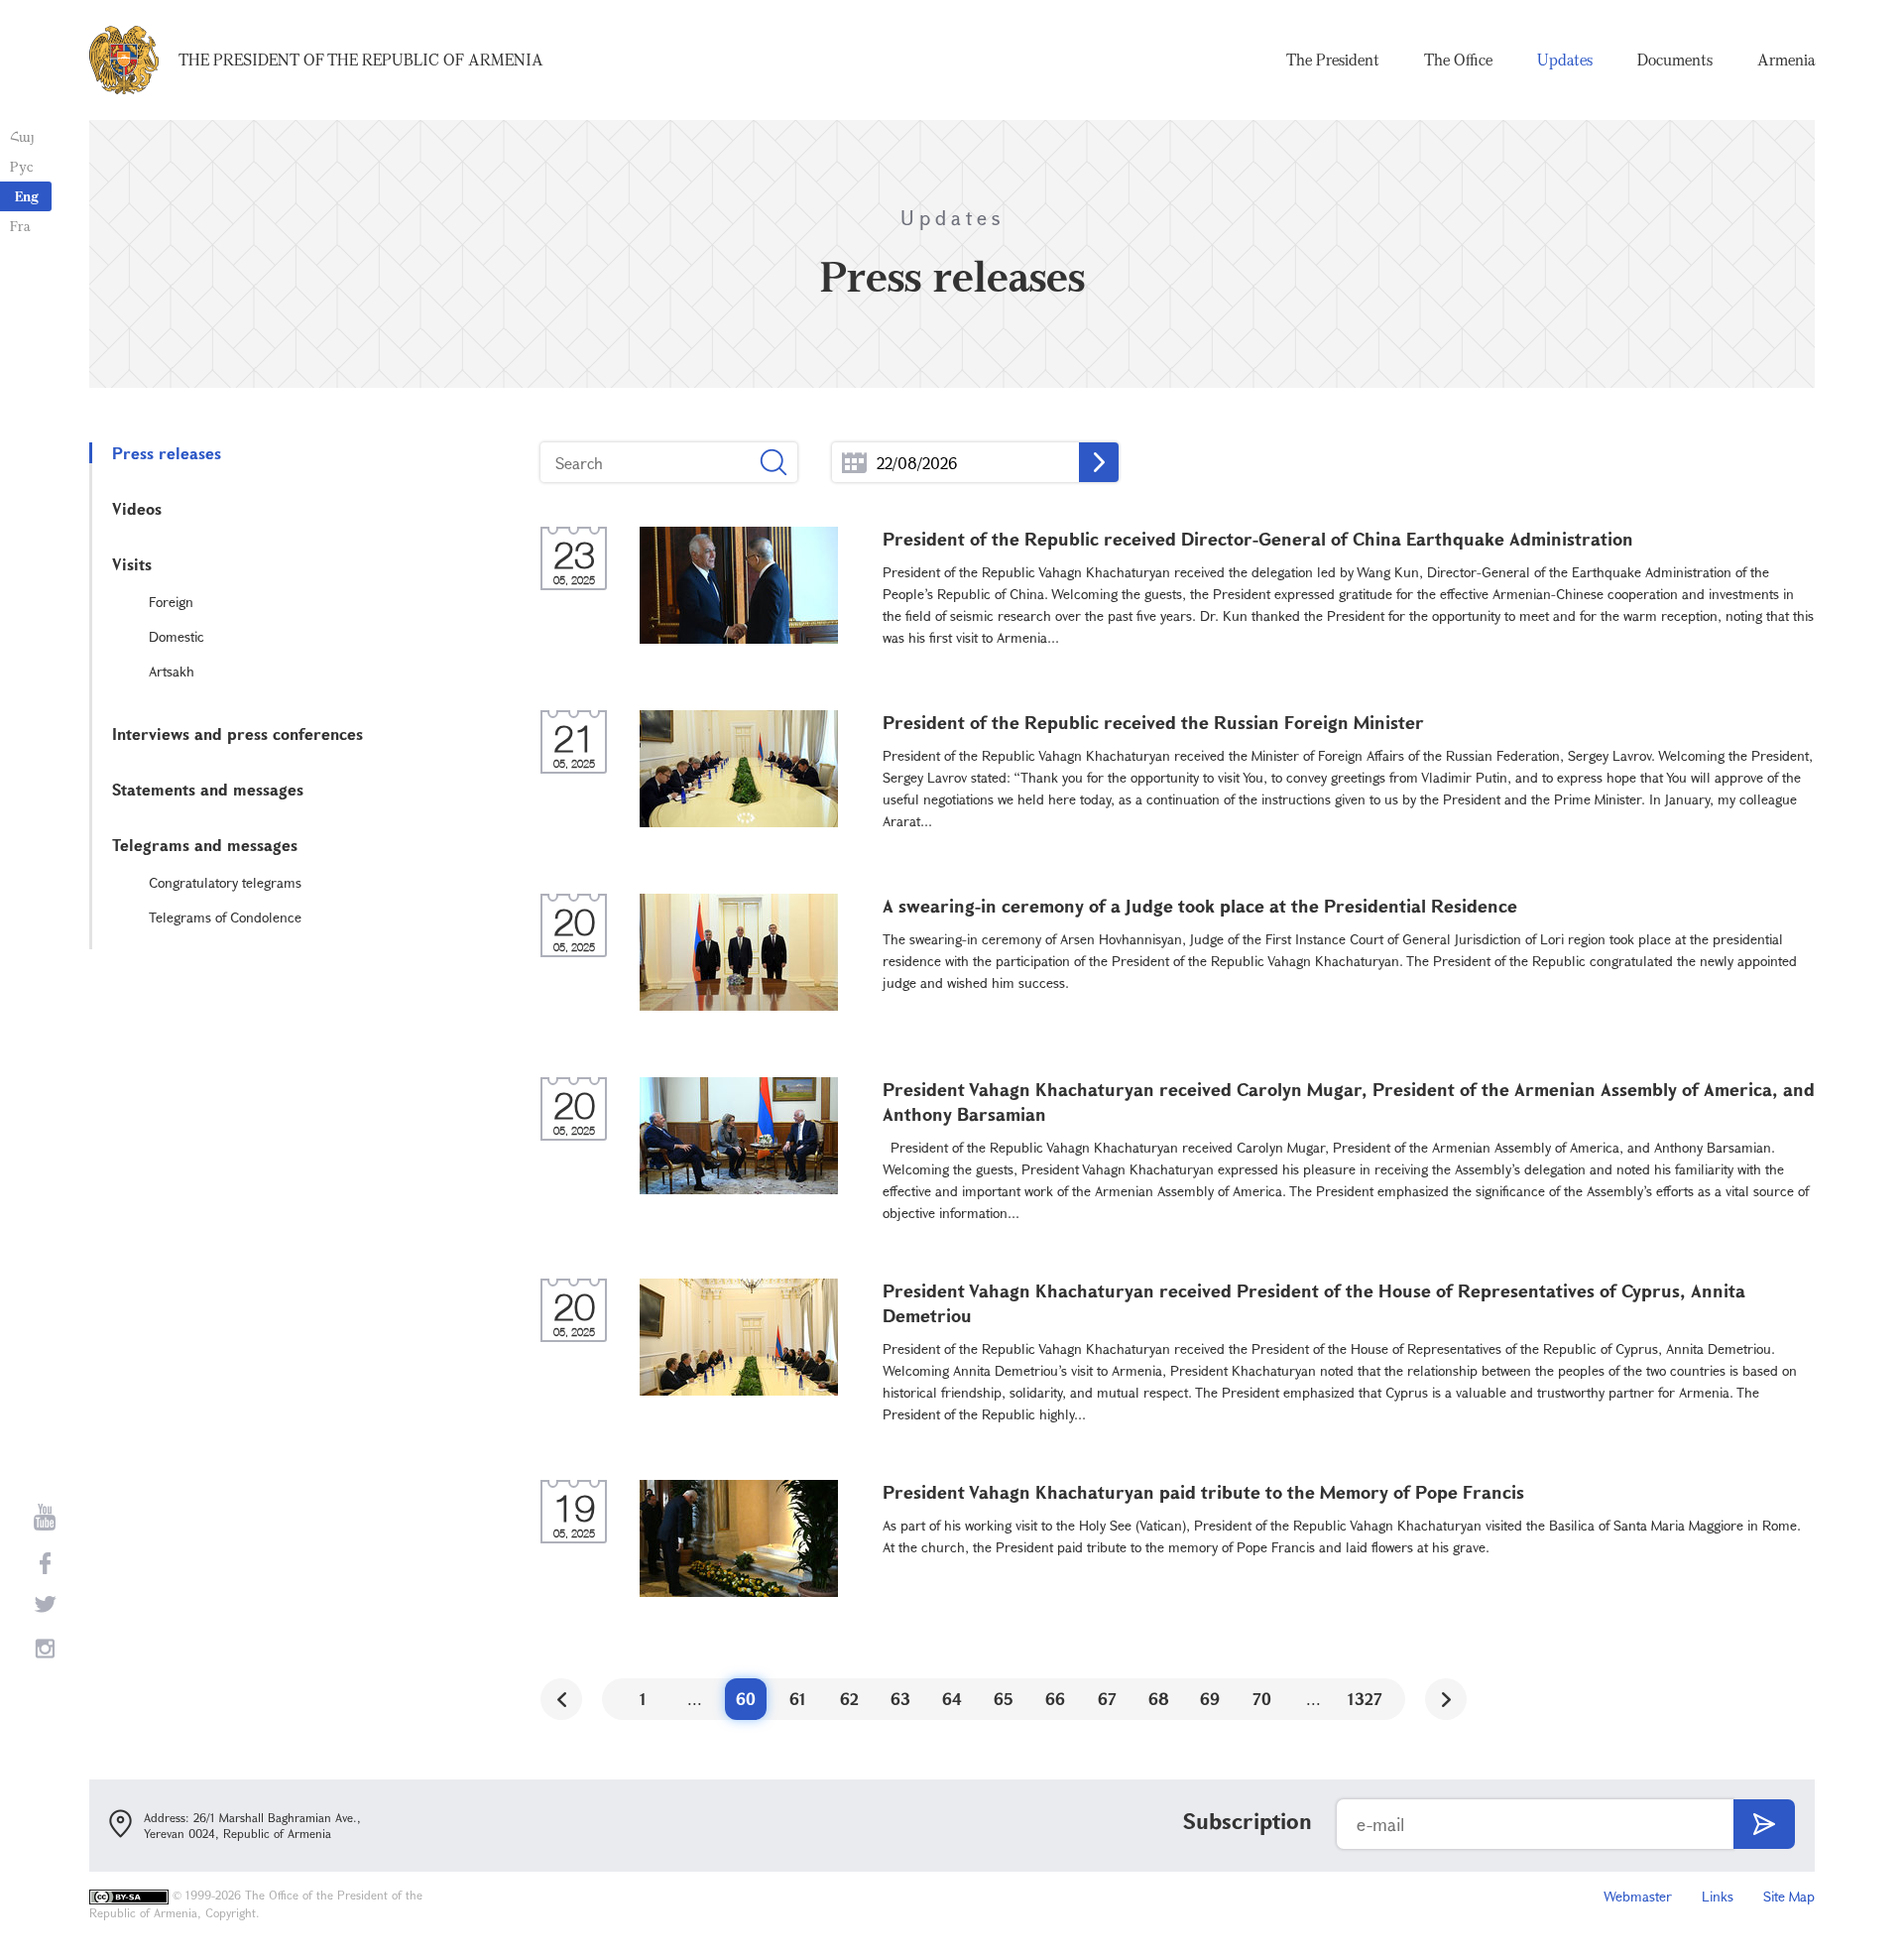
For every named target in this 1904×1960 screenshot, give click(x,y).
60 (746, 1699)
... (854, 463)
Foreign (171, 602)
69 (1210, 1699)
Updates (1565, 60)
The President (1333, 60)
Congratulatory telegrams (225, 882)
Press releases (167, 453)
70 (1262, 1699)
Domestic (177, 636)
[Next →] (1446, 1699)
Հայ (22, 136)
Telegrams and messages (205, 845)
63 (900, 1699)
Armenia (1786, 60)
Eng (27, 196)
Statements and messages (208, 789)
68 (1159, 1699)
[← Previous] (561, 1699)
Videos (137, 508)
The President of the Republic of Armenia (361, 60)
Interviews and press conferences (238, 734)
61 (798, 1699)
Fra (20, 226)
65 (1004, 1699)
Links (1718, 1896)
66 (1055, 1699)
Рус (21, 166)
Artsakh (172, 671)
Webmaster (1638, 1896)
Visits (132, 564)
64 (952, 1699)
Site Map (1789, 1896)
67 (1107, 1699)
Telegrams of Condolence (225, 917)
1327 (1365, 1699)
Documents (1675, 60)
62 (849, 1699)
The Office (1458, 60)
